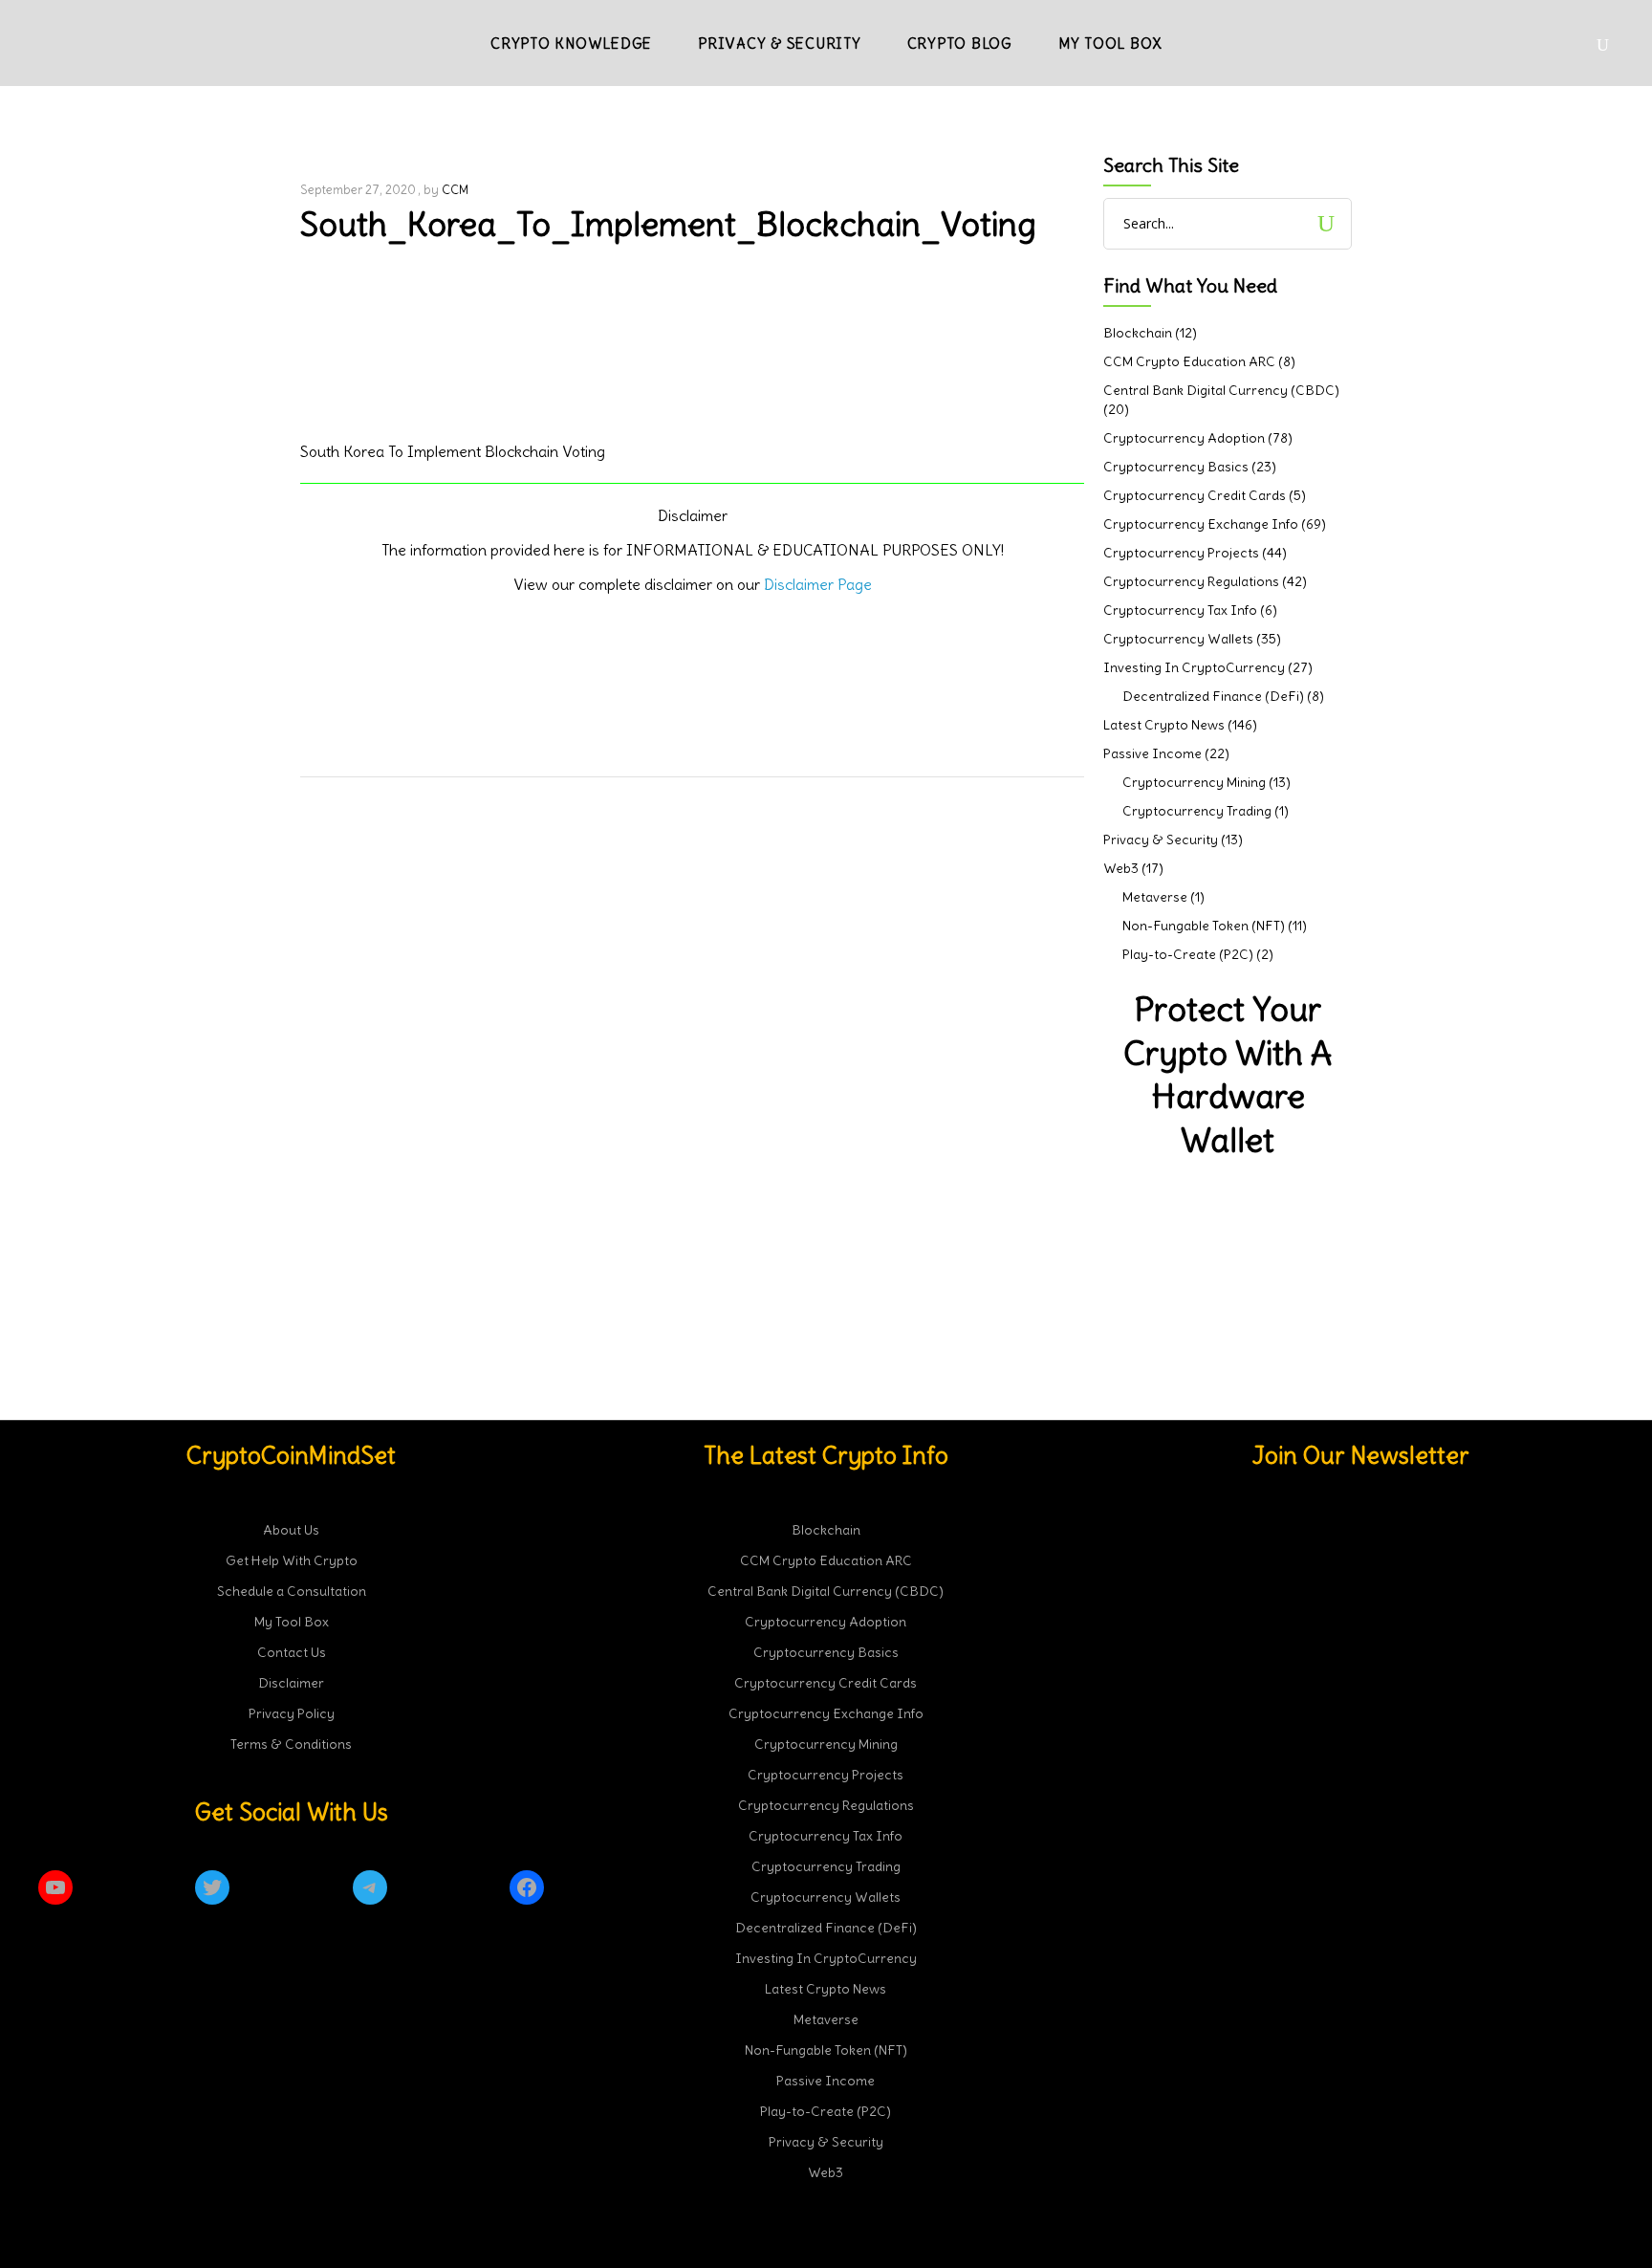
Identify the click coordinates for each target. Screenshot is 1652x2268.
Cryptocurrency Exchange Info (1201, 524)
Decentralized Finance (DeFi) (1213, 696)
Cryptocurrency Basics (1176, 467)
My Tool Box (292, 1622)
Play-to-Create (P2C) (1188, 954)
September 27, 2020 (358, 190)
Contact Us (292, 1652)
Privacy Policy (292, 1713)
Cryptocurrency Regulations (1191, 581)
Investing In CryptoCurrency (1194, 667)
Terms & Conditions (291, 1744)
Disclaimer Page (818, 584)
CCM (455, 190)
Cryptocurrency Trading (1197, 811)
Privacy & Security (1161, 840)
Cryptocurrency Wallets (1178, 639)
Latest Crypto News (1164, 725)
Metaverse (1155, 897)
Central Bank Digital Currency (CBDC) (1221, 390)
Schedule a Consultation (292, 1591)
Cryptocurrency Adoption (1184, 438)
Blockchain (1138, 333)
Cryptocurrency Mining (1194, 782)
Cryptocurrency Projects (1181, 553)
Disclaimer (291, 1683)
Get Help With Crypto (292, 1560)
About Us (291, 1530)
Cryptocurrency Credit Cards (1195, 495)
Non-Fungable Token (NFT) (1204, 926)
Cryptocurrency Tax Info (1180, 610)
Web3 (1121, 868)
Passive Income (1152, 753)
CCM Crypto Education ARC (1189, 361)
